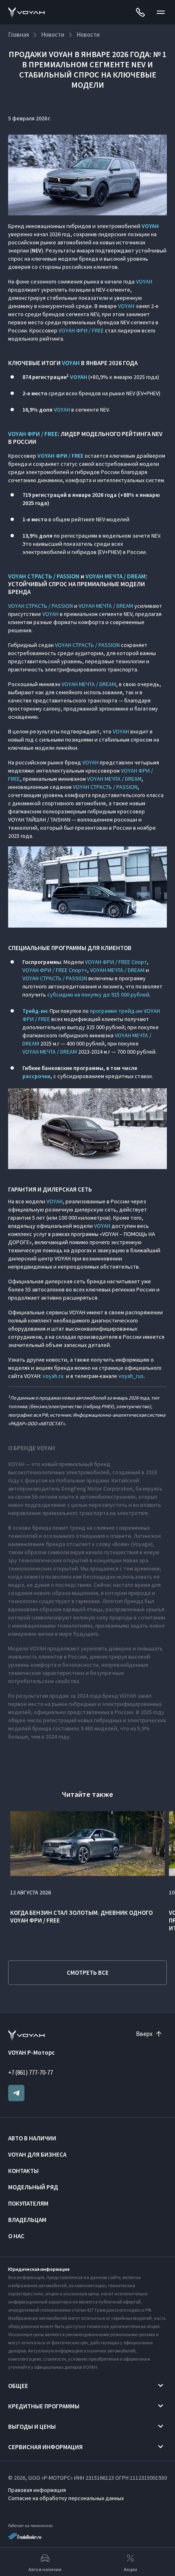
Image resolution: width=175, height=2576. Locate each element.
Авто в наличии (32, 2138)
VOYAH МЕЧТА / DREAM (116, 576)
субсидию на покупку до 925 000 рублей (98, 995)
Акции (130, 2569)
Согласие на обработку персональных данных (66, 2498)
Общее (18, 2386)
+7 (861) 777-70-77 (31, 2072)
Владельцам (27, 2220)
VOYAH (144, 281)
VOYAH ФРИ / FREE (81, 330)
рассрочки (36, 1076)
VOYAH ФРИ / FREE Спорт (116, 962)
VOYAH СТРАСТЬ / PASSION (44, 576)
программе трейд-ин (116, 1011)
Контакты (23, 2171)
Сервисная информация (45, 2447)
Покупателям (28, 2203)
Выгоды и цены (32, 2426)
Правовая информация (37, 2490)
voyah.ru (53, 1376)
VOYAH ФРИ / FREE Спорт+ (55, 970)
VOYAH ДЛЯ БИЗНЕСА (37, 2154)
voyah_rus (131, 1376)
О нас (16, 2236)
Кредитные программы (44, 2406)
